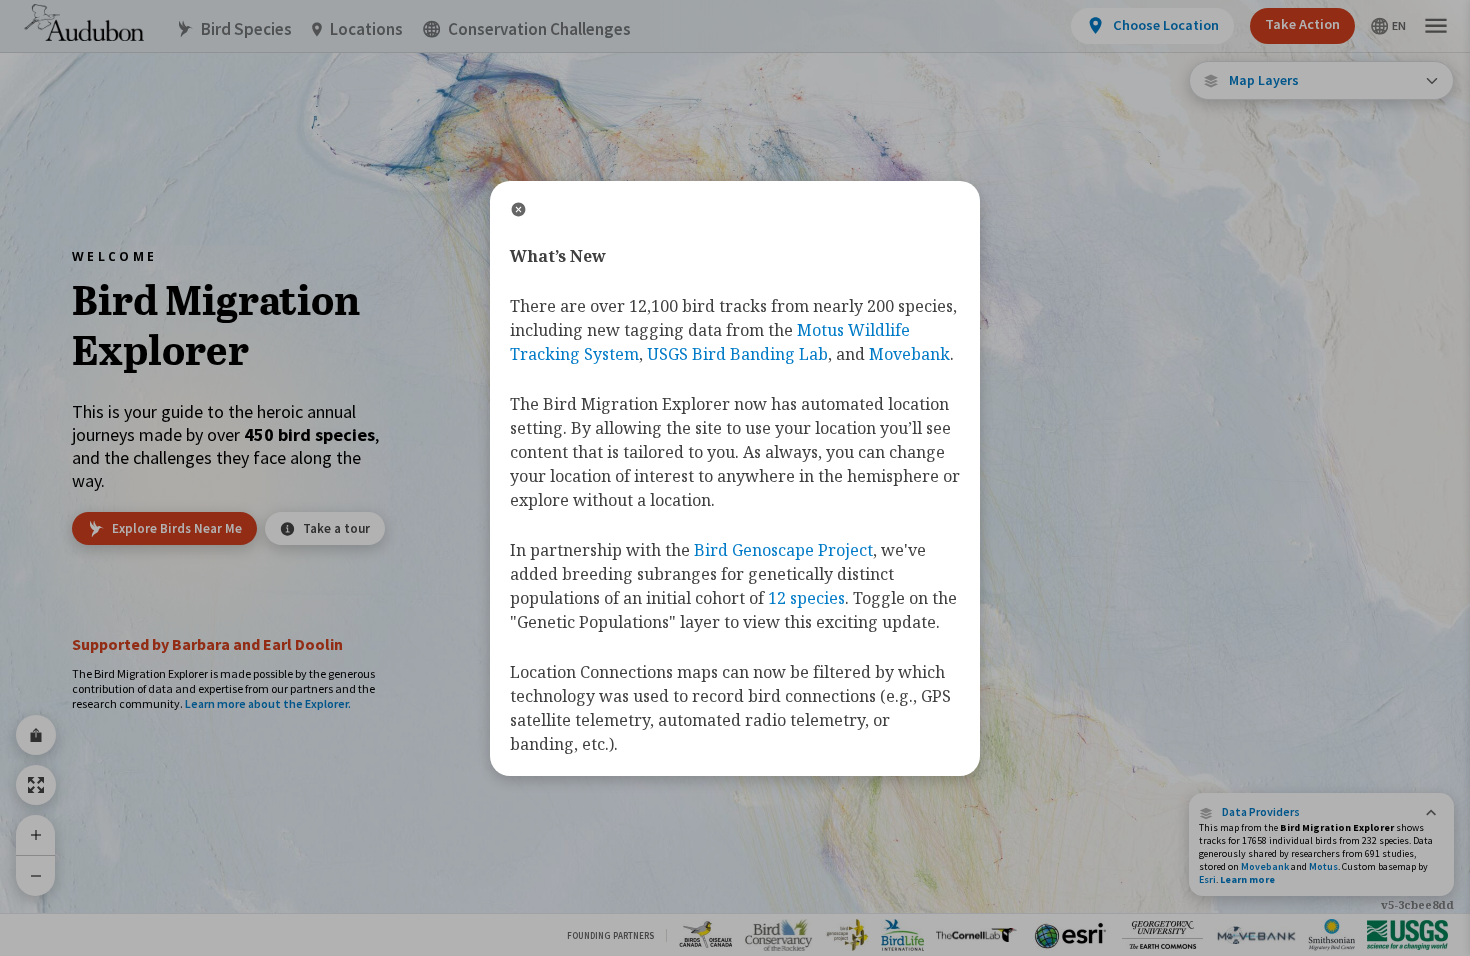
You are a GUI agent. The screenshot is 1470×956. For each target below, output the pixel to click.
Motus (1323, 866)
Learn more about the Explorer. (268, 703)
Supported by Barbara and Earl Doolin (207, 644)
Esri (1207, 879)
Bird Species (246, 29)
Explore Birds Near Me (177, 528)
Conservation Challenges (539, 29)
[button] (1321, 812)
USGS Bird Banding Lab (737, 354)
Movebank (1265, 866)
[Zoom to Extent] (36, 785)
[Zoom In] (36, 835)
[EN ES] (1388, 26)
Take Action (1302, 24)
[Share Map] (36, 735)
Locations (366, 29)
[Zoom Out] (36, 875)
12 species (806, 598)
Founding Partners (610, 935)
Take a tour (336, 528)
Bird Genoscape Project (783, 550)
